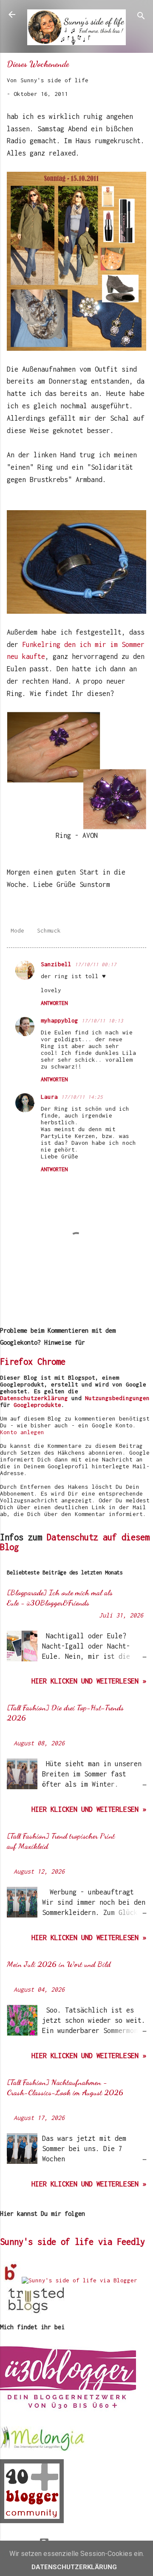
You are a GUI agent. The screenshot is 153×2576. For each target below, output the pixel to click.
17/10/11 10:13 (102, 1021)
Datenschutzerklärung (34, 1398)
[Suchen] (141, 17)
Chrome (51, 1362)
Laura (49, 1097)
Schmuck (49, 930)
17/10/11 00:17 (96, 964)
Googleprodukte (37, 1405)
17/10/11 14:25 (82, 1097)
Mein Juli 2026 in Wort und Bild (59, 1964)
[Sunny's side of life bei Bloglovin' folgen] (11, 2280)
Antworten (54, 1003)
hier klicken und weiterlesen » (89, 1681)
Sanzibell (56, 964)
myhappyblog (59, 1020)
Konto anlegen (22, 1432)
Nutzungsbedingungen (117, 1398)
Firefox (16, 1362)
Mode (17, 930)
